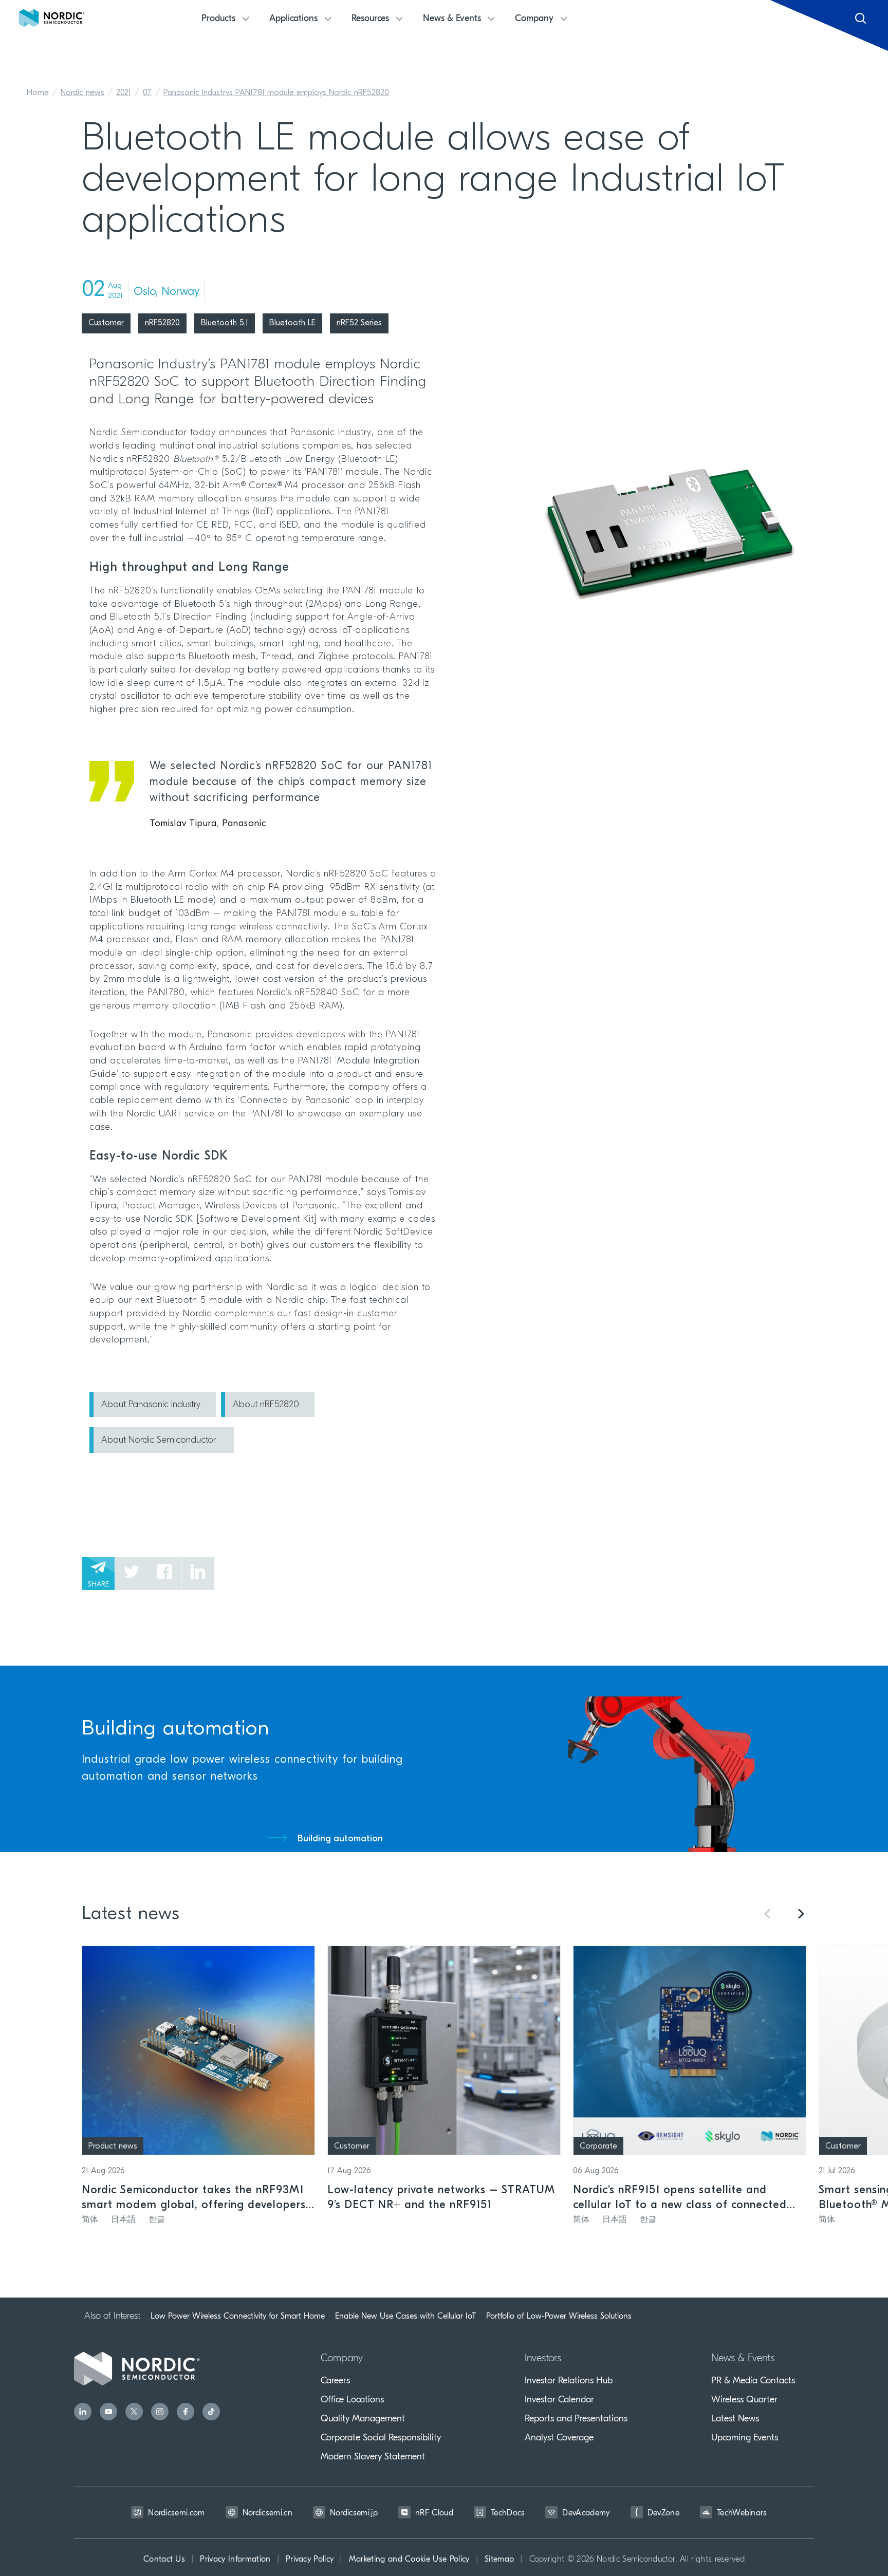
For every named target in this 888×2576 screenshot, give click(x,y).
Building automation (340, 1839)
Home (38, 93)
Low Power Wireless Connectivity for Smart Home (238, 2316)
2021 (124, 93)
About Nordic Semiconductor (160, 1441)
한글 (157, 2220)
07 (147, 93)
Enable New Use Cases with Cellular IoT (405, 2316)
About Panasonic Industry (151, 1405)
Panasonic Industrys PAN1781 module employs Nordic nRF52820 (276, 93)
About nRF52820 (266, 1405)
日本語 (123, 2220)
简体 (90, 2220)
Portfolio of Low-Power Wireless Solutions (559, 2316)
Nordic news (82, 93)
